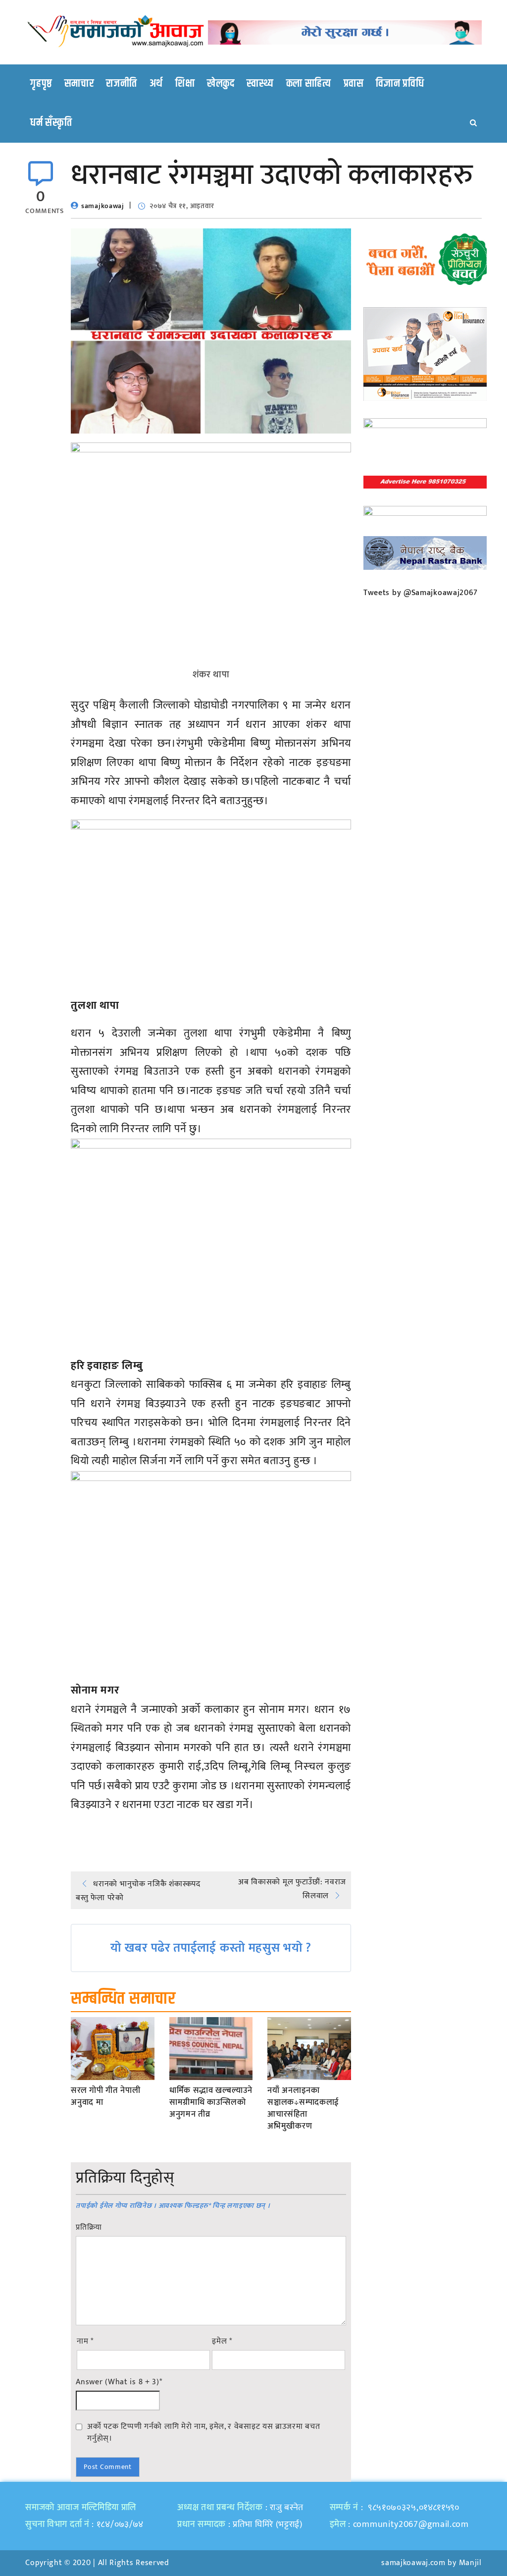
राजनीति (122, 84)
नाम (85, 2342)
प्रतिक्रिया (89, 2228)
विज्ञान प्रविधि (400, 84)
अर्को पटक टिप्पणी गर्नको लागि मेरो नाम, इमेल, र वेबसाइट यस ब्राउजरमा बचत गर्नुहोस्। (203, 2432)
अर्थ (156, 84)
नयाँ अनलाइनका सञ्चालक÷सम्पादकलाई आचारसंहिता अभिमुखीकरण (303, 2109)
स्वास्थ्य (260, 84)
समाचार (79, 84)
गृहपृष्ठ (41, 84)
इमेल (222, 2342)
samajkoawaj (103, 206)
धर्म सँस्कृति (51, 123)
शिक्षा (185, 84)
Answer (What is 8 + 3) (119, 2382)
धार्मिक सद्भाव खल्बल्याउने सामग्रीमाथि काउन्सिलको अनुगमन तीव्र (211, 2103)
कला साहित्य (309, 84)
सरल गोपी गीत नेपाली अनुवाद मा (105, 2097)
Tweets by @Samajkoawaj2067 (421, 593)
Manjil (470, 2563)
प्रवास (354, 84)
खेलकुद (221, 84)
